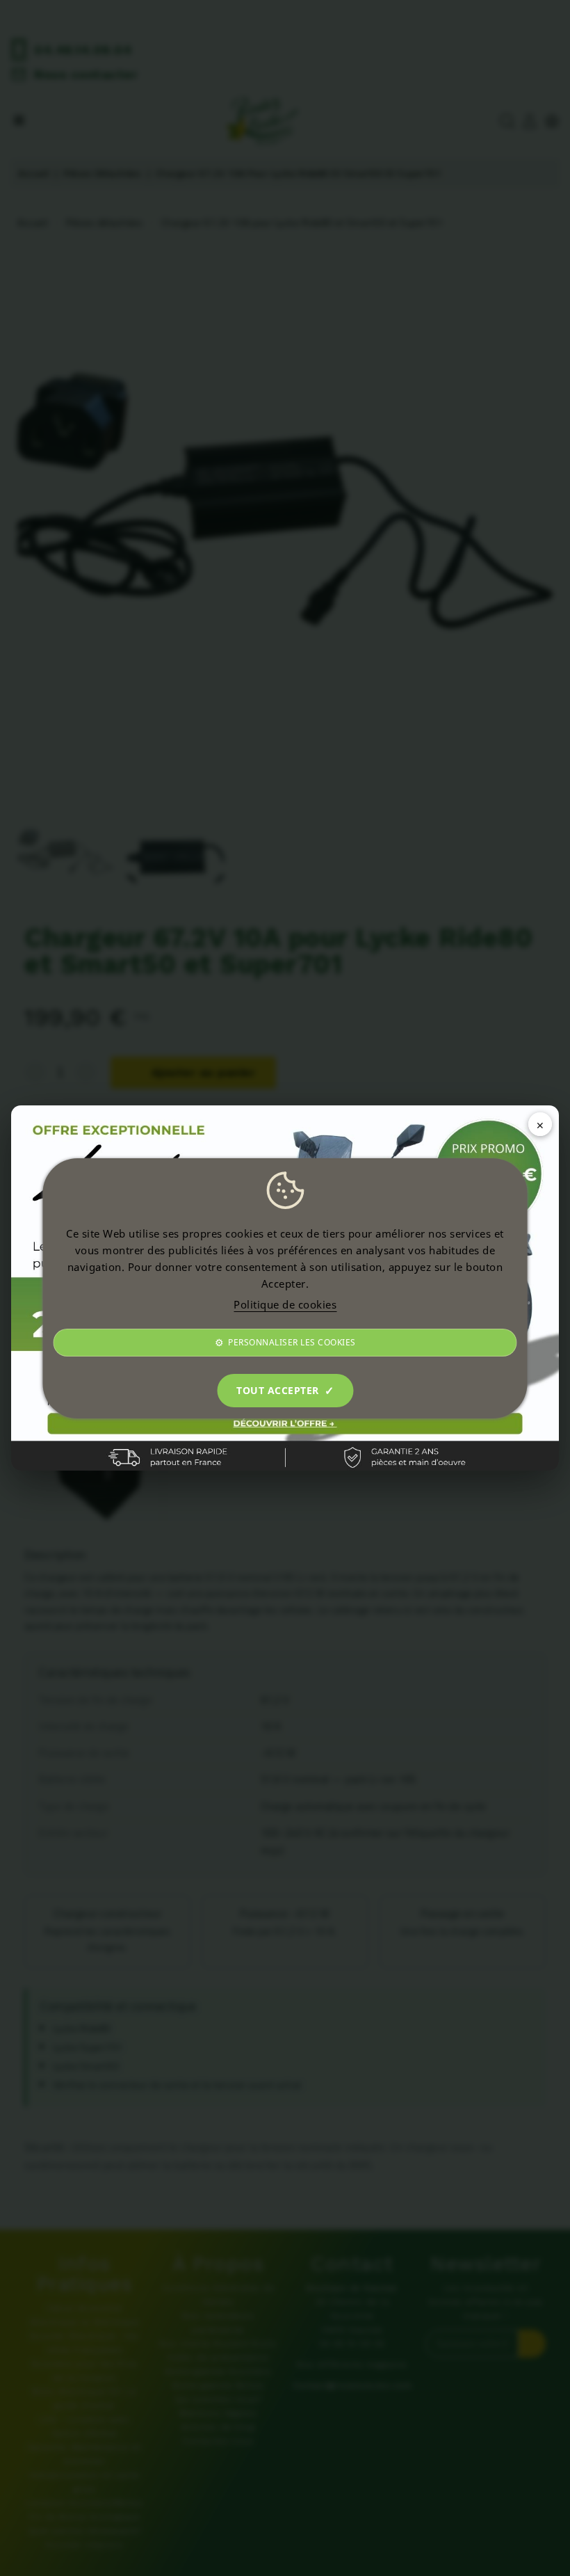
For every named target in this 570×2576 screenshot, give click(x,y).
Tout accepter (278, 1390)
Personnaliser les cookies (292, 1342)
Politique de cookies (285, 1304)
